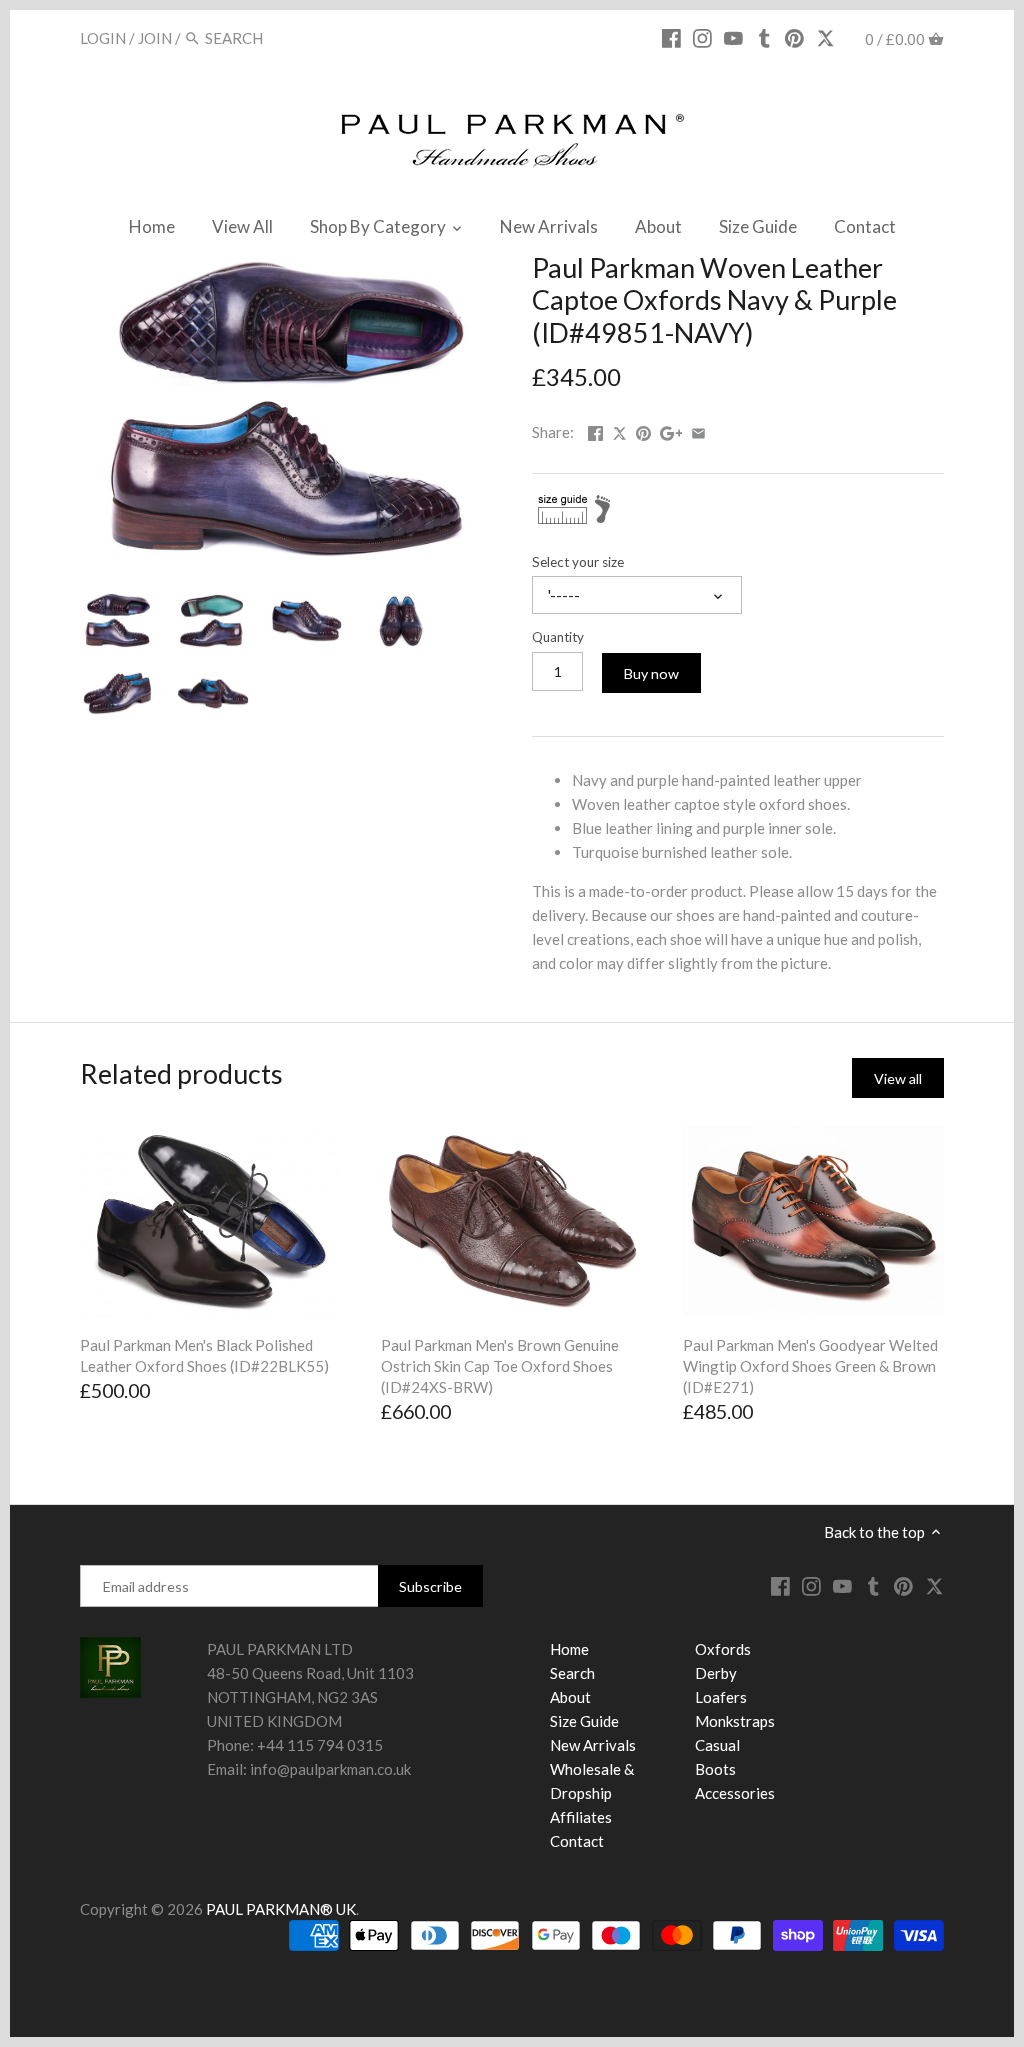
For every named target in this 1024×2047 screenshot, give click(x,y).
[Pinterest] (794, 37)
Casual (717, 1745)
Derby (716, 1673)
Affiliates (581, 1817)
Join (155, 38)
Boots (715, 1769)
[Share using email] (698, 430)
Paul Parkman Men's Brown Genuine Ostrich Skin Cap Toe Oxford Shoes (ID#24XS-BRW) (500, 1366)
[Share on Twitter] (621, 430)
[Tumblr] (764, 37)
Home (569, 1649)
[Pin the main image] (643, 430)
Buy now (651, 673)
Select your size (578, 562)
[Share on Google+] (671, 430)
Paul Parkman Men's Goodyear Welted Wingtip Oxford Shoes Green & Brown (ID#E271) (810, 1366)
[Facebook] (671, 37)
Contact (577, 1841)
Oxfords (723, 1649)
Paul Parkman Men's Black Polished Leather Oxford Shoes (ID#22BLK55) (204, 1355)
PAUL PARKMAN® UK (281, 1909)
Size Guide (584, 1721)
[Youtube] (733, 37)
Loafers (721, 1697)
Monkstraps (735, 1721)
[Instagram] (702, 37)
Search (572, 1673)
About (570, 1697)
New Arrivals (593, 1745)
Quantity (558, 637)
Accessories (735, 1793)
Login (103, 38)
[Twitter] (825, 37)
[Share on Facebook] (595, 430)
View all (898, 1078)
